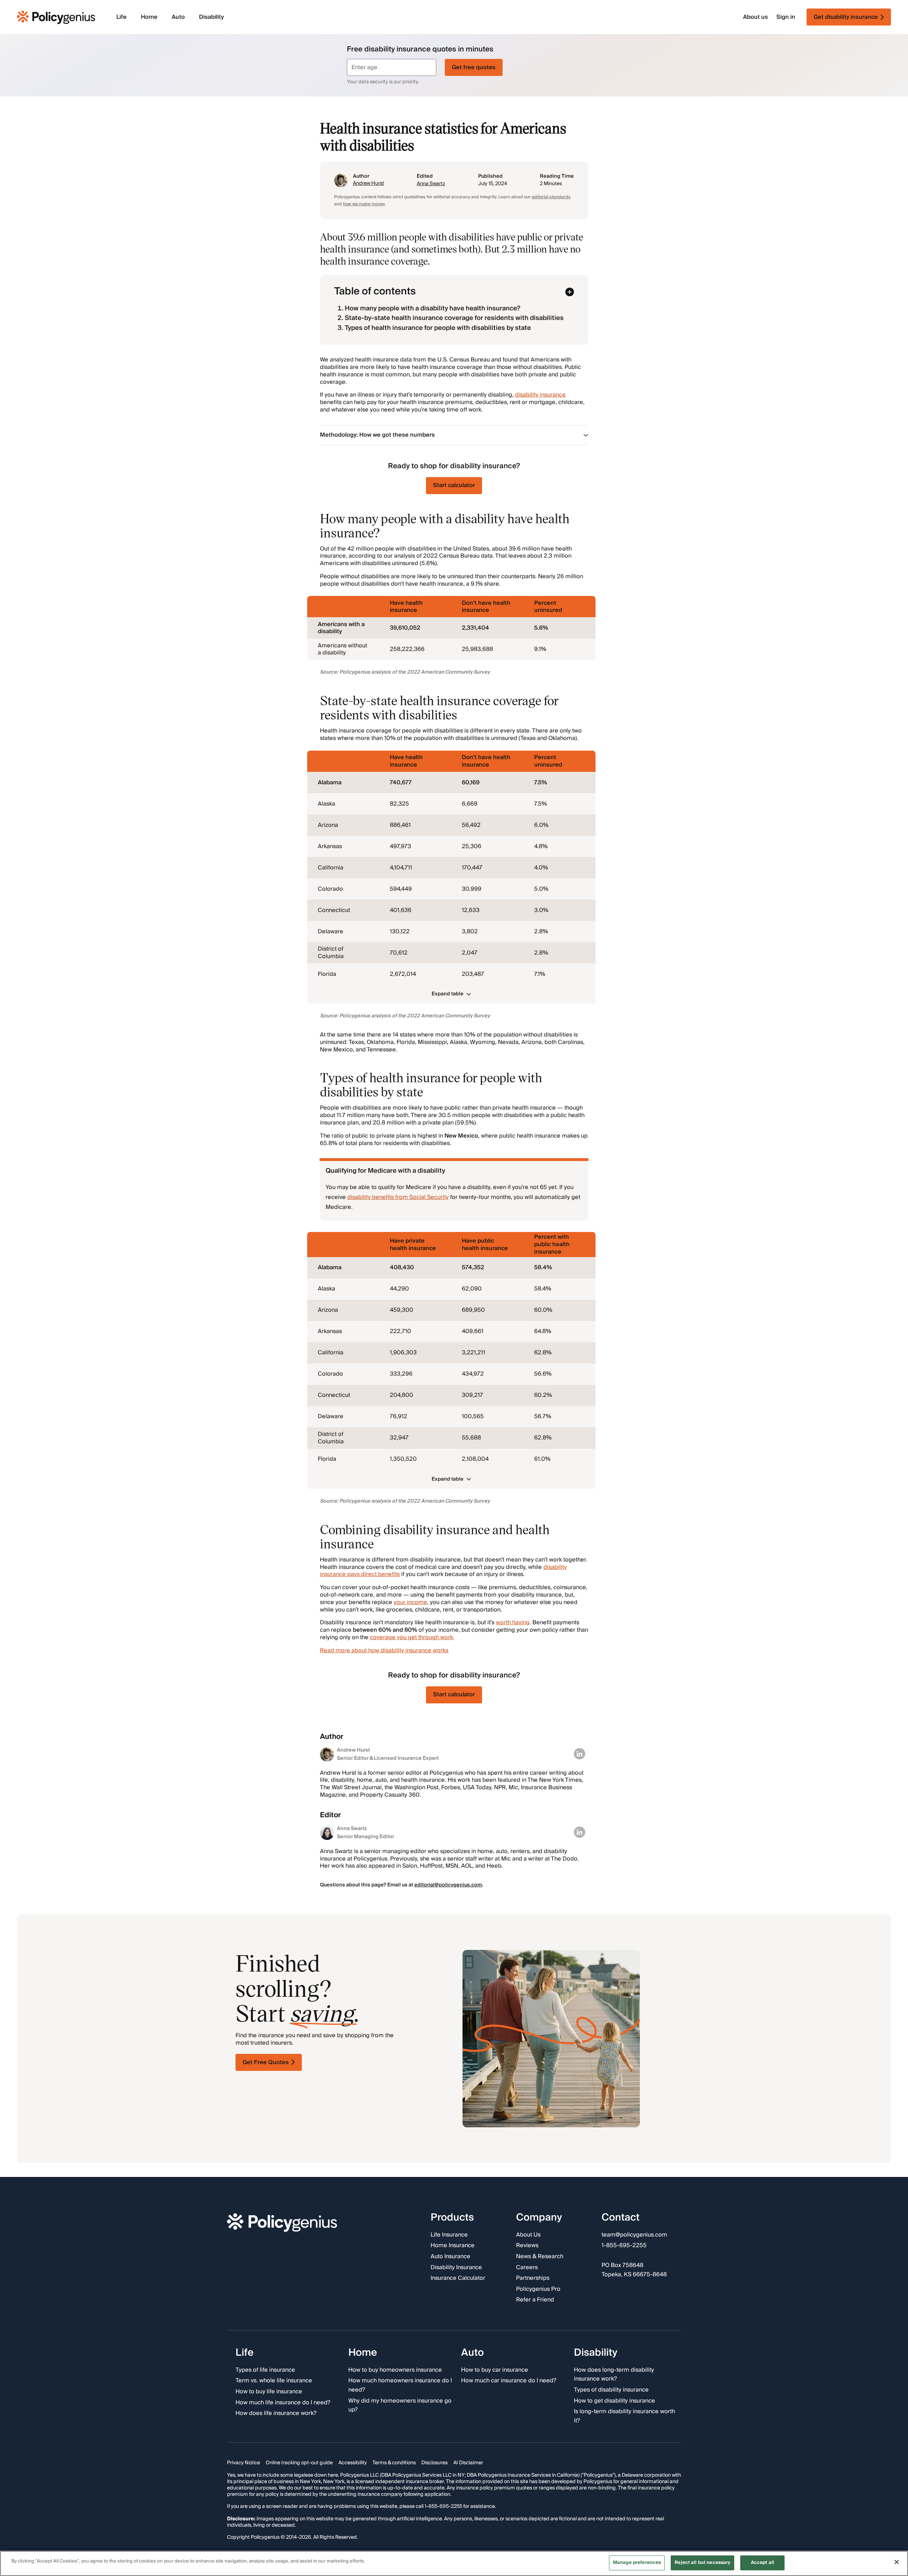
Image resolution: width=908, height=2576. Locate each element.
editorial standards (551, 197)
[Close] (897, 2562)
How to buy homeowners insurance (395, 2370)
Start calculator (454, 485)
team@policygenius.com (634, 2235)
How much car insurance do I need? (509, 2381)
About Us (528, 2235)
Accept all (763, 2563)
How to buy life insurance (269, 2392)
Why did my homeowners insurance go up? (400, 2406)
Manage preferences (637, 2563)
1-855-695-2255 (624, 2246)
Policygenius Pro (538, 2289)
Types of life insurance (265, 2370)
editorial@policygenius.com (448, 1885)
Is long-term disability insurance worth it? (624, 2416)
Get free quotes (474, 67)
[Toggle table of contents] (570, 292)
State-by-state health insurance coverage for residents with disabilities (454, 318)
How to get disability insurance (614, 2401)
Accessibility (353, 2463)
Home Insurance (453, 2246)
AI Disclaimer (468, 2463)
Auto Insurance (450, 2257)
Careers (527, 2268)
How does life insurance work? (276, 2414)
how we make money (364, 204)
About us (755, 17)
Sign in (786, 17)
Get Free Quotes (266, 2062)
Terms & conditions (394, 2463)
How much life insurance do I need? (283, 2403)
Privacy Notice (243, 2463)
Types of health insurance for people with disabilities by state (438, 328)
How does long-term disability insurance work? (614, 2375)
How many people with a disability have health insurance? (433, 308)
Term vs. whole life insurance (274, 2381)
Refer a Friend (535, 2300)
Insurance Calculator (458, 2278)
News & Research (540, 2257)
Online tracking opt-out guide (299, 2463)
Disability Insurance (456, 2268)
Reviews (527, 2246)
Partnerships (533, 2278)
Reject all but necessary (702, 2563)
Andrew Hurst (369, 183)
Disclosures (434, 2463)
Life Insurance (449, 2235)
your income (410, 1602)
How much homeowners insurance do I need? (400, 2386)
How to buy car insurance (495, 2370)
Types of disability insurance (611, 2390)
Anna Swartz (431, 184)
